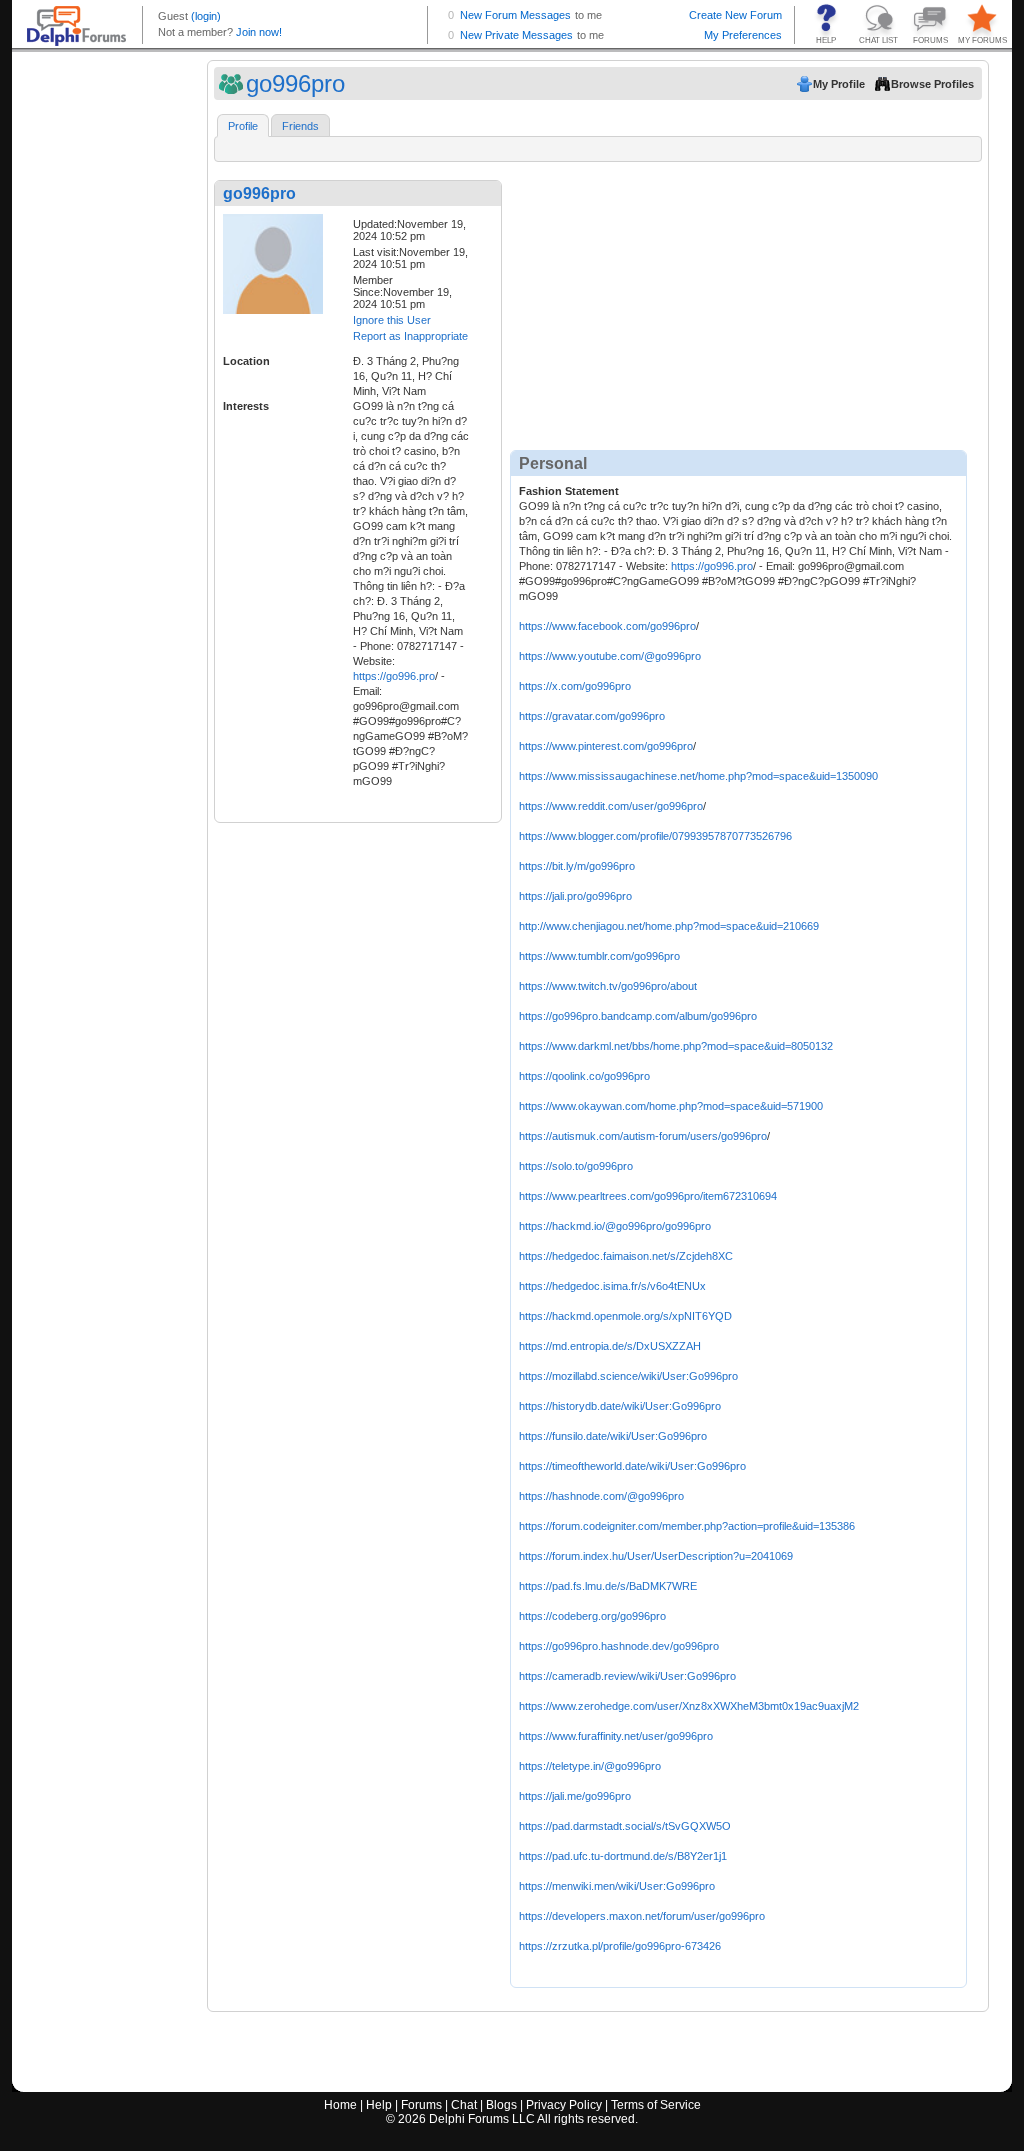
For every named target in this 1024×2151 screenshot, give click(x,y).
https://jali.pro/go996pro (575, 896)
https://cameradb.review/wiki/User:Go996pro (627, 1676)
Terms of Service (656, 2105)
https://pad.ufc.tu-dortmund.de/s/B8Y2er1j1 (623, 1856)
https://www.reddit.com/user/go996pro (611, 806)
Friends (300, 126)
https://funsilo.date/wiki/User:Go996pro (613, 1436)
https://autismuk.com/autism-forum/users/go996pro (643, 1136)
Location (246, 361)
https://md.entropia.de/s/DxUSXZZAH (610, 1346)
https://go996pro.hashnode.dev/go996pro (619, 1646)
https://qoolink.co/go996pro (584, 1076)
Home (340, 2105)
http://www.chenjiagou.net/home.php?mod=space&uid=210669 (669, 926)
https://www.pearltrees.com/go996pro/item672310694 (648, 1196)
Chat (464, 2105)
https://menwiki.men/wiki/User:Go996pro (617, 1886)
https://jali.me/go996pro (575, 1796)
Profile (243, 126)
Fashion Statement (569, 491)
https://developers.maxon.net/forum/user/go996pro (642, 1916)
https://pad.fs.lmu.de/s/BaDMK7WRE (608, 1586)
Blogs (501, 2105)
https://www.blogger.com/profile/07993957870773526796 (655, 836)
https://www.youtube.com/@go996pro (610, 656)
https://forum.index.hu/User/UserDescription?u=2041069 (656, 1556)
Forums (421, 2105)
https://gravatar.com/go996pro (592, 716)
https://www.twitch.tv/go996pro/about (608, 986)
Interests (246, 406)
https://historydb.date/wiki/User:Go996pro (620, 1406)
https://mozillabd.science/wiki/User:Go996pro (628, 1376)
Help (379, 2105)
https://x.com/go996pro (575, 686)
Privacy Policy (564, 2105)
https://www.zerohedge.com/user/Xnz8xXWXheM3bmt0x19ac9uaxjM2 (689, 1706)
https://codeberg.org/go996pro (592, 1616)
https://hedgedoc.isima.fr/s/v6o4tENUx (612, 1286)
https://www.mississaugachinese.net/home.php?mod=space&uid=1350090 (698, 776)
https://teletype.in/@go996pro (590, 1766)
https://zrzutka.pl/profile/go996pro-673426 (620, 1946)
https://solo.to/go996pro (576, 1166)
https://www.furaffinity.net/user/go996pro (616, 1736)
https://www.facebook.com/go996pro (607, 626)
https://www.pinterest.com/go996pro (606, 746)
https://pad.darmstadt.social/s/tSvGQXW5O (625, 1826)
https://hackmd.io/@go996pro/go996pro (615, 1226)
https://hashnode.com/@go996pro (601, 1496)
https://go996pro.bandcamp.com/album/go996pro (638, 1016)
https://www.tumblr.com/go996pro (599, 956)
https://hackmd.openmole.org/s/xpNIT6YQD (625, 1316)
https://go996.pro (394, 676)
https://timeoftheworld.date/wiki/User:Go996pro (632, 1466)
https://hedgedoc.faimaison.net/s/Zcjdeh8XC (626, 1256)
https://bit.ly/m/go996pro (577, 866)
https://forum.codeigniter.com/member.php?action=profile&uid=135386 (687, 1526)
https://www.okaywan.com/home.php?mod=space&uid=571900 (671, 1106)
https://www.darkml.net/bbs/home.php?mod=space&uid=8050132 (676, 1046)
